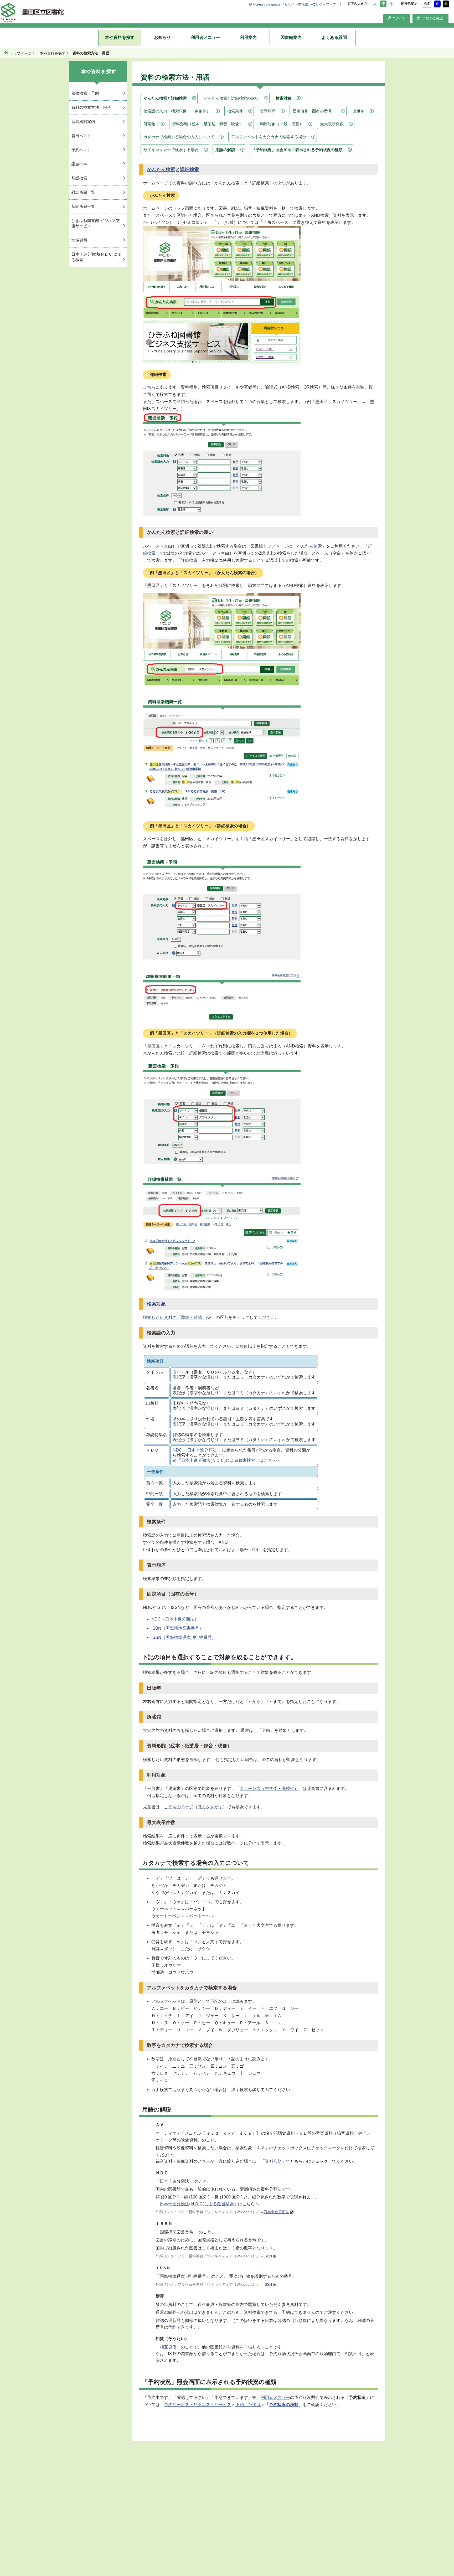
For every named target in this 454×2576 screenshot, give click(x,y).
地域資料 (79, 240)
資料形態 (273, 2161)
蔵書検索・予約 (85, 93)
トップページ (20, 53)
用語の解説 (225, 150)
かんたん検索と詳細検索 (165, 98)
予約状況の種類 (284, 2405)
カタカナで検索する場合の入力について (179, 137)
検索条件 (235, 111)
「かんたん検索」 (309, 546)
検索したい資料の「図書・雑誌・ (174, 1317)
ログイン (399, 18)
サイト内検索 (298, 4)
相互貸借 (168, 2347)
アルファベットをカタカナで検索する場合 (269, 137)
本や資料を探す (120, 37)
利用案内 (248, 37)
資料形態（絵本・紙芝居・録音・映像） (208, 124)
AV (209, 1317)
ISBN (268, 2256)
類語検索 (79, 178)
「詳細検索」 (189, 560)
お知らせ (162, 37)
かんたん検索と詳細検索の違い (231, 98)
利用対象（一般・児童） (282, 124)
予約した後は (248, 2405)
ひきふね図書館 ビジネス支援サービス (96, 223)
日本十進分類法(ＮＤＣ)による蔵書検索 (218, 1460)
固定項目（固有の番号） (314, 111)
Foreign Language (267, 4)
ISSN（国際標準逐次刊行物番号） (184, 1637)
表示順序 (268, 111)
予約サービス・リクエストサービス (198, 2405)
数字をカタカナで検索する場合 (171, 150)
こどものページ (179, 1807)
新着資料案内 (83, 122)
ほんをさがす (210, 1807)
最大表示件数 (332, 124)
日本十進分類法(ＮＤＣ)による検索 (96, 257)
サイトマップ (326, 4)
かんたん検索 (161, 169)
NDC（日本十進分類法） (175, 1619)
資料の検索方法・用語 (91, 107)
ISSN (268, 2284)
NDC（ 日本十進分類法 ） (197, 1450)
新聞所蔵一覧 (83, 206)
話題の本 (79, 164)
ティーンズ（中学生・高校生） (269, 1788)
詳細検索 (189, 169)
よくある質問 (334, 37)
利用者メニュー (205, 37)
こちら (149, 387)
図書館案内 (291, 37)
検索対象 (283, 98)
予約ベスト (81, 150)
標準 (427, 4)
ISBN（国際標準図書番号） (177, 1628)
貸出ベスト (81, 136)
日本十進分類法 (276, 2212)
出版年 (358, 111)
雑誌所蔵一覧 (83, 192)
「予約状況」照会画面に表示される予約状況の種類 (297, 150)
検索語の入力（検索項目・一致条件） (177, 111)
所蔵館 (149, 124)
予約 (172, 2327)
